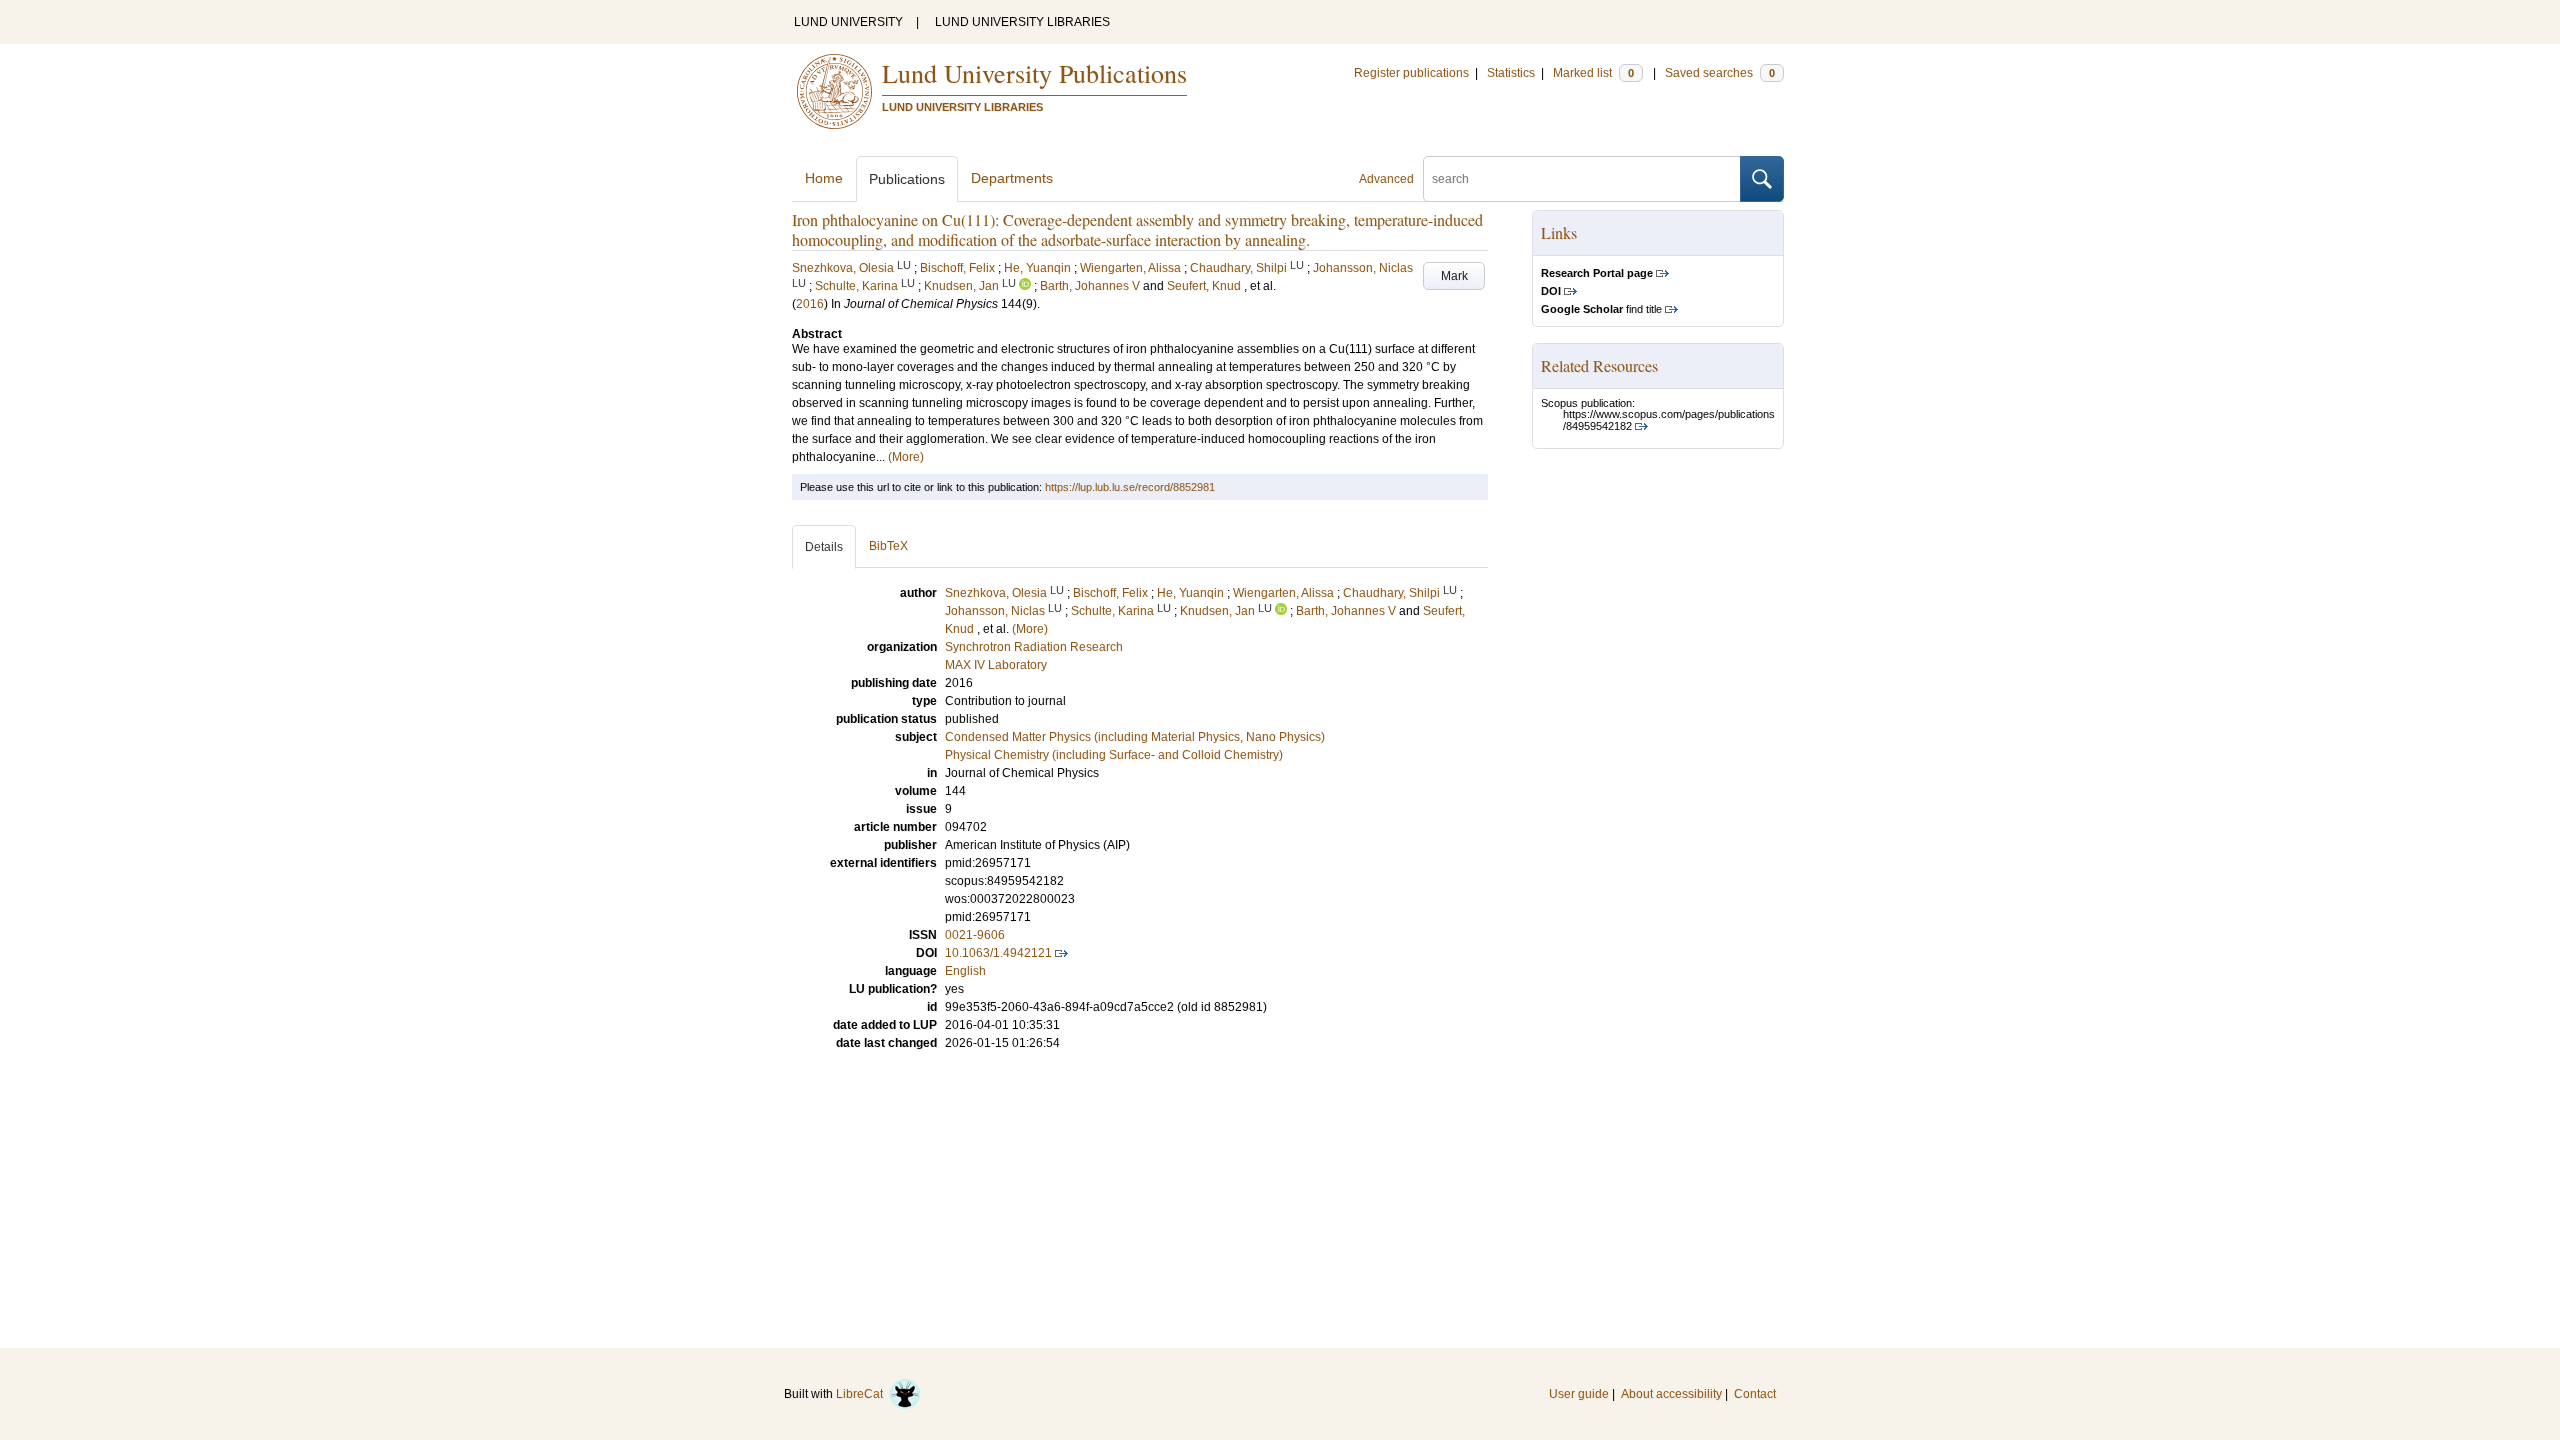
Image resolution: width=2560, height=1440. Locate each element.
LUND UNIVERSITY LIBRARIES (1022, 22)
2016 (810, 304)
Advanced (1386, 179)
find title (1601, 309)
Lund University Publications (1034, 73)
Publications (907, 179)
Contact (1755, 1394)
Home (824, 178)
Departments (1012, 178)
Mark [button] (1454, 276)
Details (824, 547)
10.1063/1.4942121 (998, 953)
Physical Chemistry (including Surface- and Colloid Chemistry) (1114, 755)
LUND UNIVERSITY (848, 22)
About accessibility (1671, 1394)
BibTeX (888, 546)
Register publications (1411, 73)
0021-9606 (975, 935)
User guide (1579, 1394)
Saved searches (1720, 73)
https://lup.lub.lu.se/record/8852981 (1130, 487)
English (965, 971)
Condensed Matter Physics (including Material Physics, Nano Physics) (1135, 737)
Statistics (1511, 73)
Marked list (1593, 73)
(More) (906, 457)
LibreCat (862, 1394)
